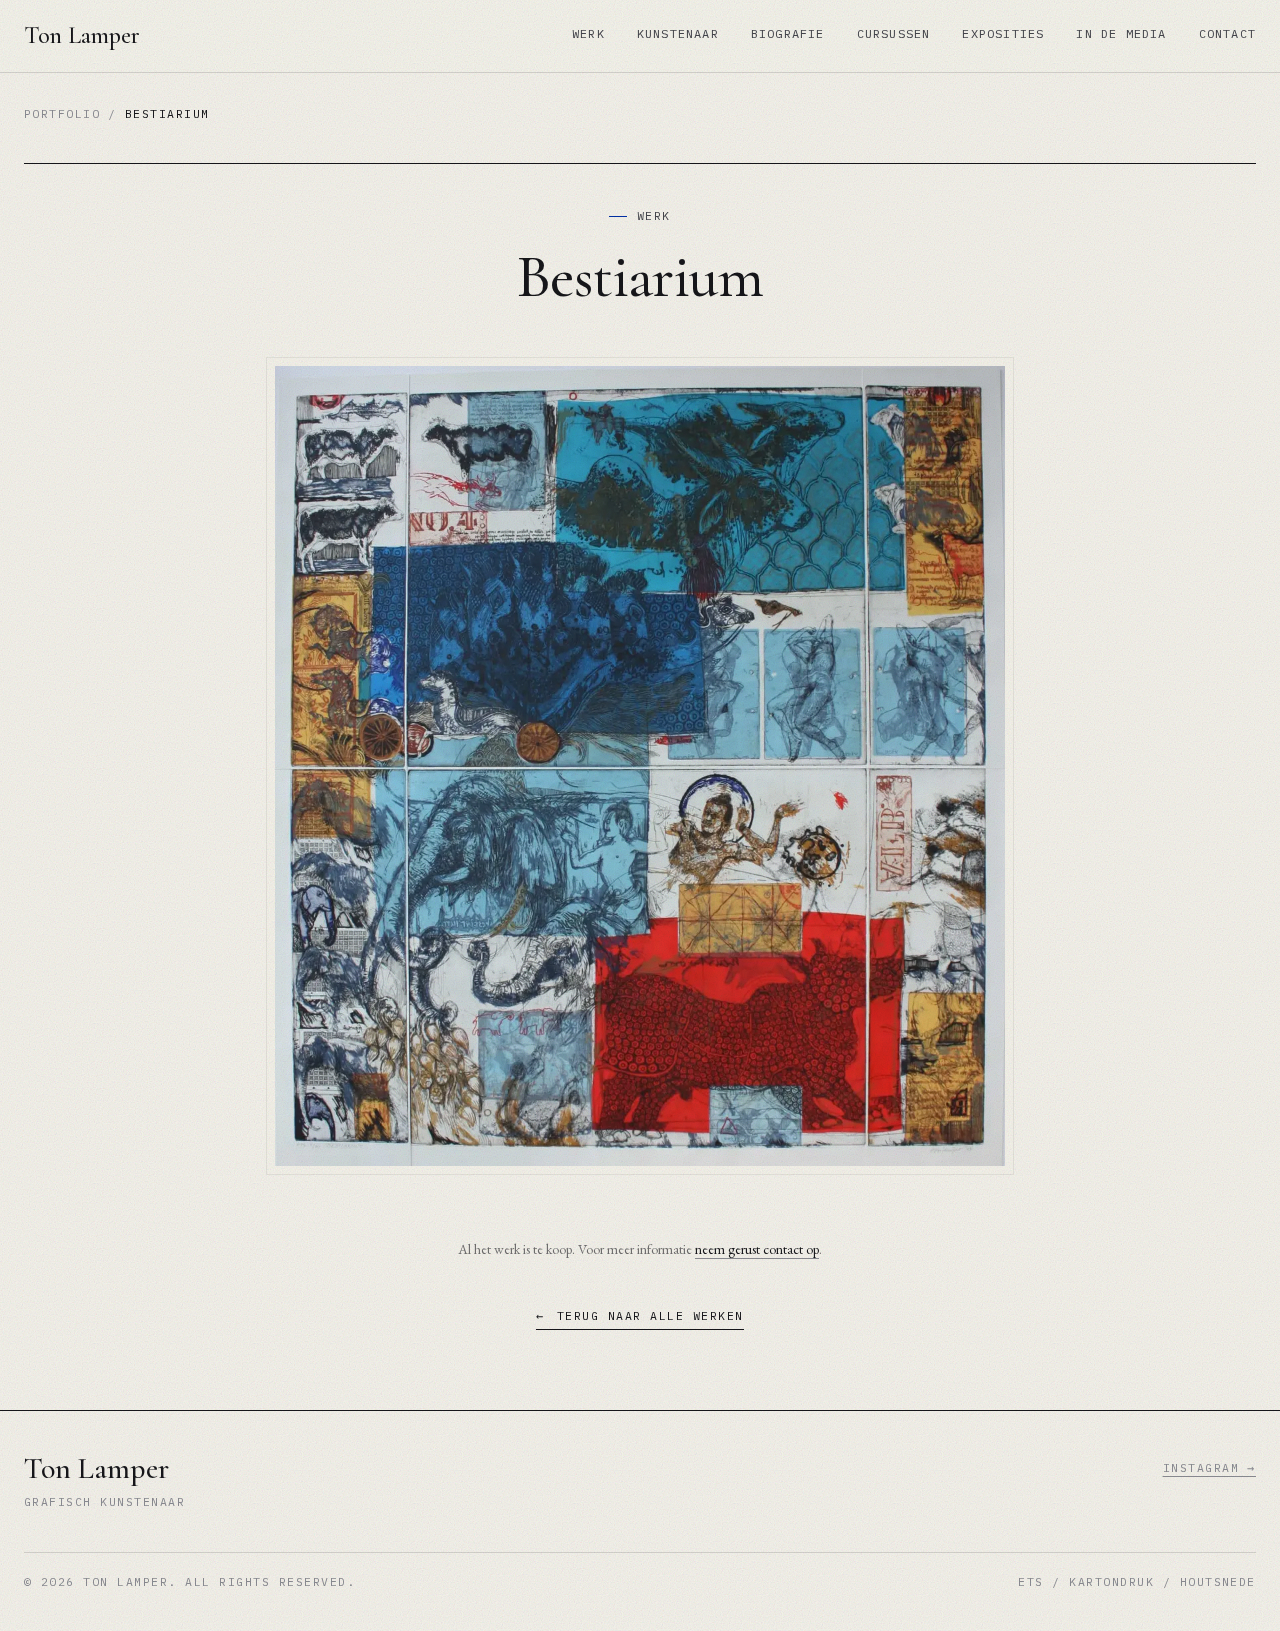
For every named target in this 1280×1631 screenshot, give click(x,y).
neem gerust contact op (757, 1249)
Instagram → (1209, 1467)
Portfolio (62, 113)
